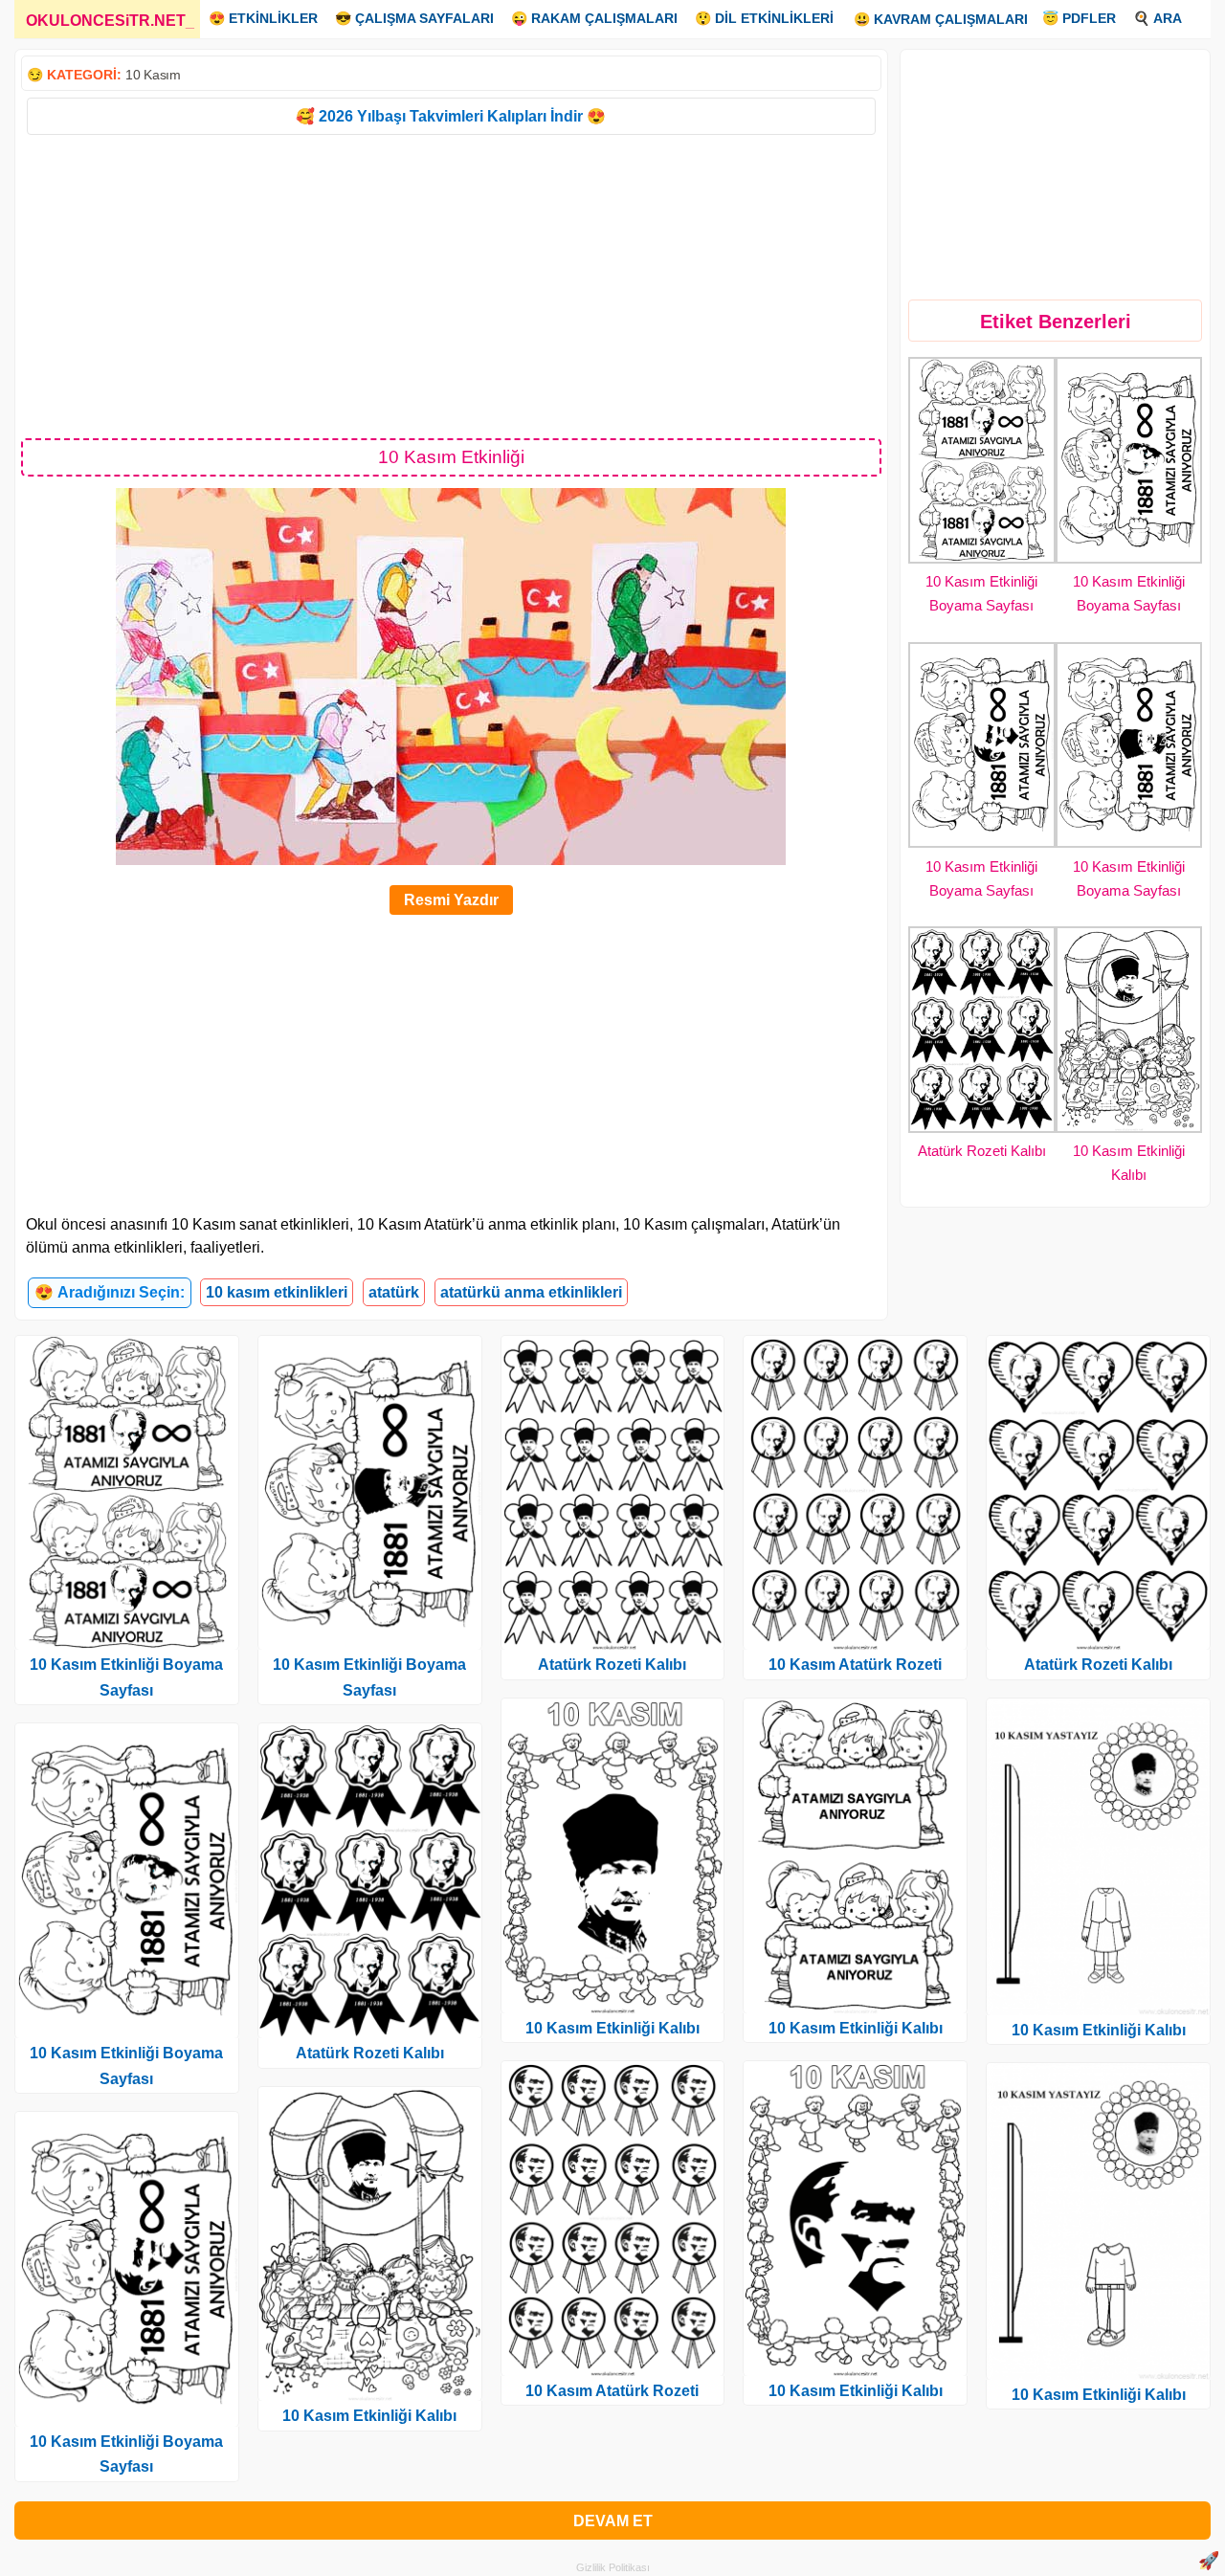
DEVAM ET (613, 2521)
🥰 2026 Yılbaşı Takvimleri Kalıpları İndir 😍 (451, 116)
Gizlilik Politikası (613, 2567)
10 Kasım (153, 75)
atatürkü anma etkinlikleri (531, 1292)
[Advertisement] (451, 285)
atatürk (394, 1292)
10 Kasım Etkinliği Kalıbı (369, 2416)
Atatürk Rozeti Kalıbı (982, 1151)
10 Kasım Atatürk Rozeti (612, 2391)
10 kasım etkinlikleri (277, 1292)
